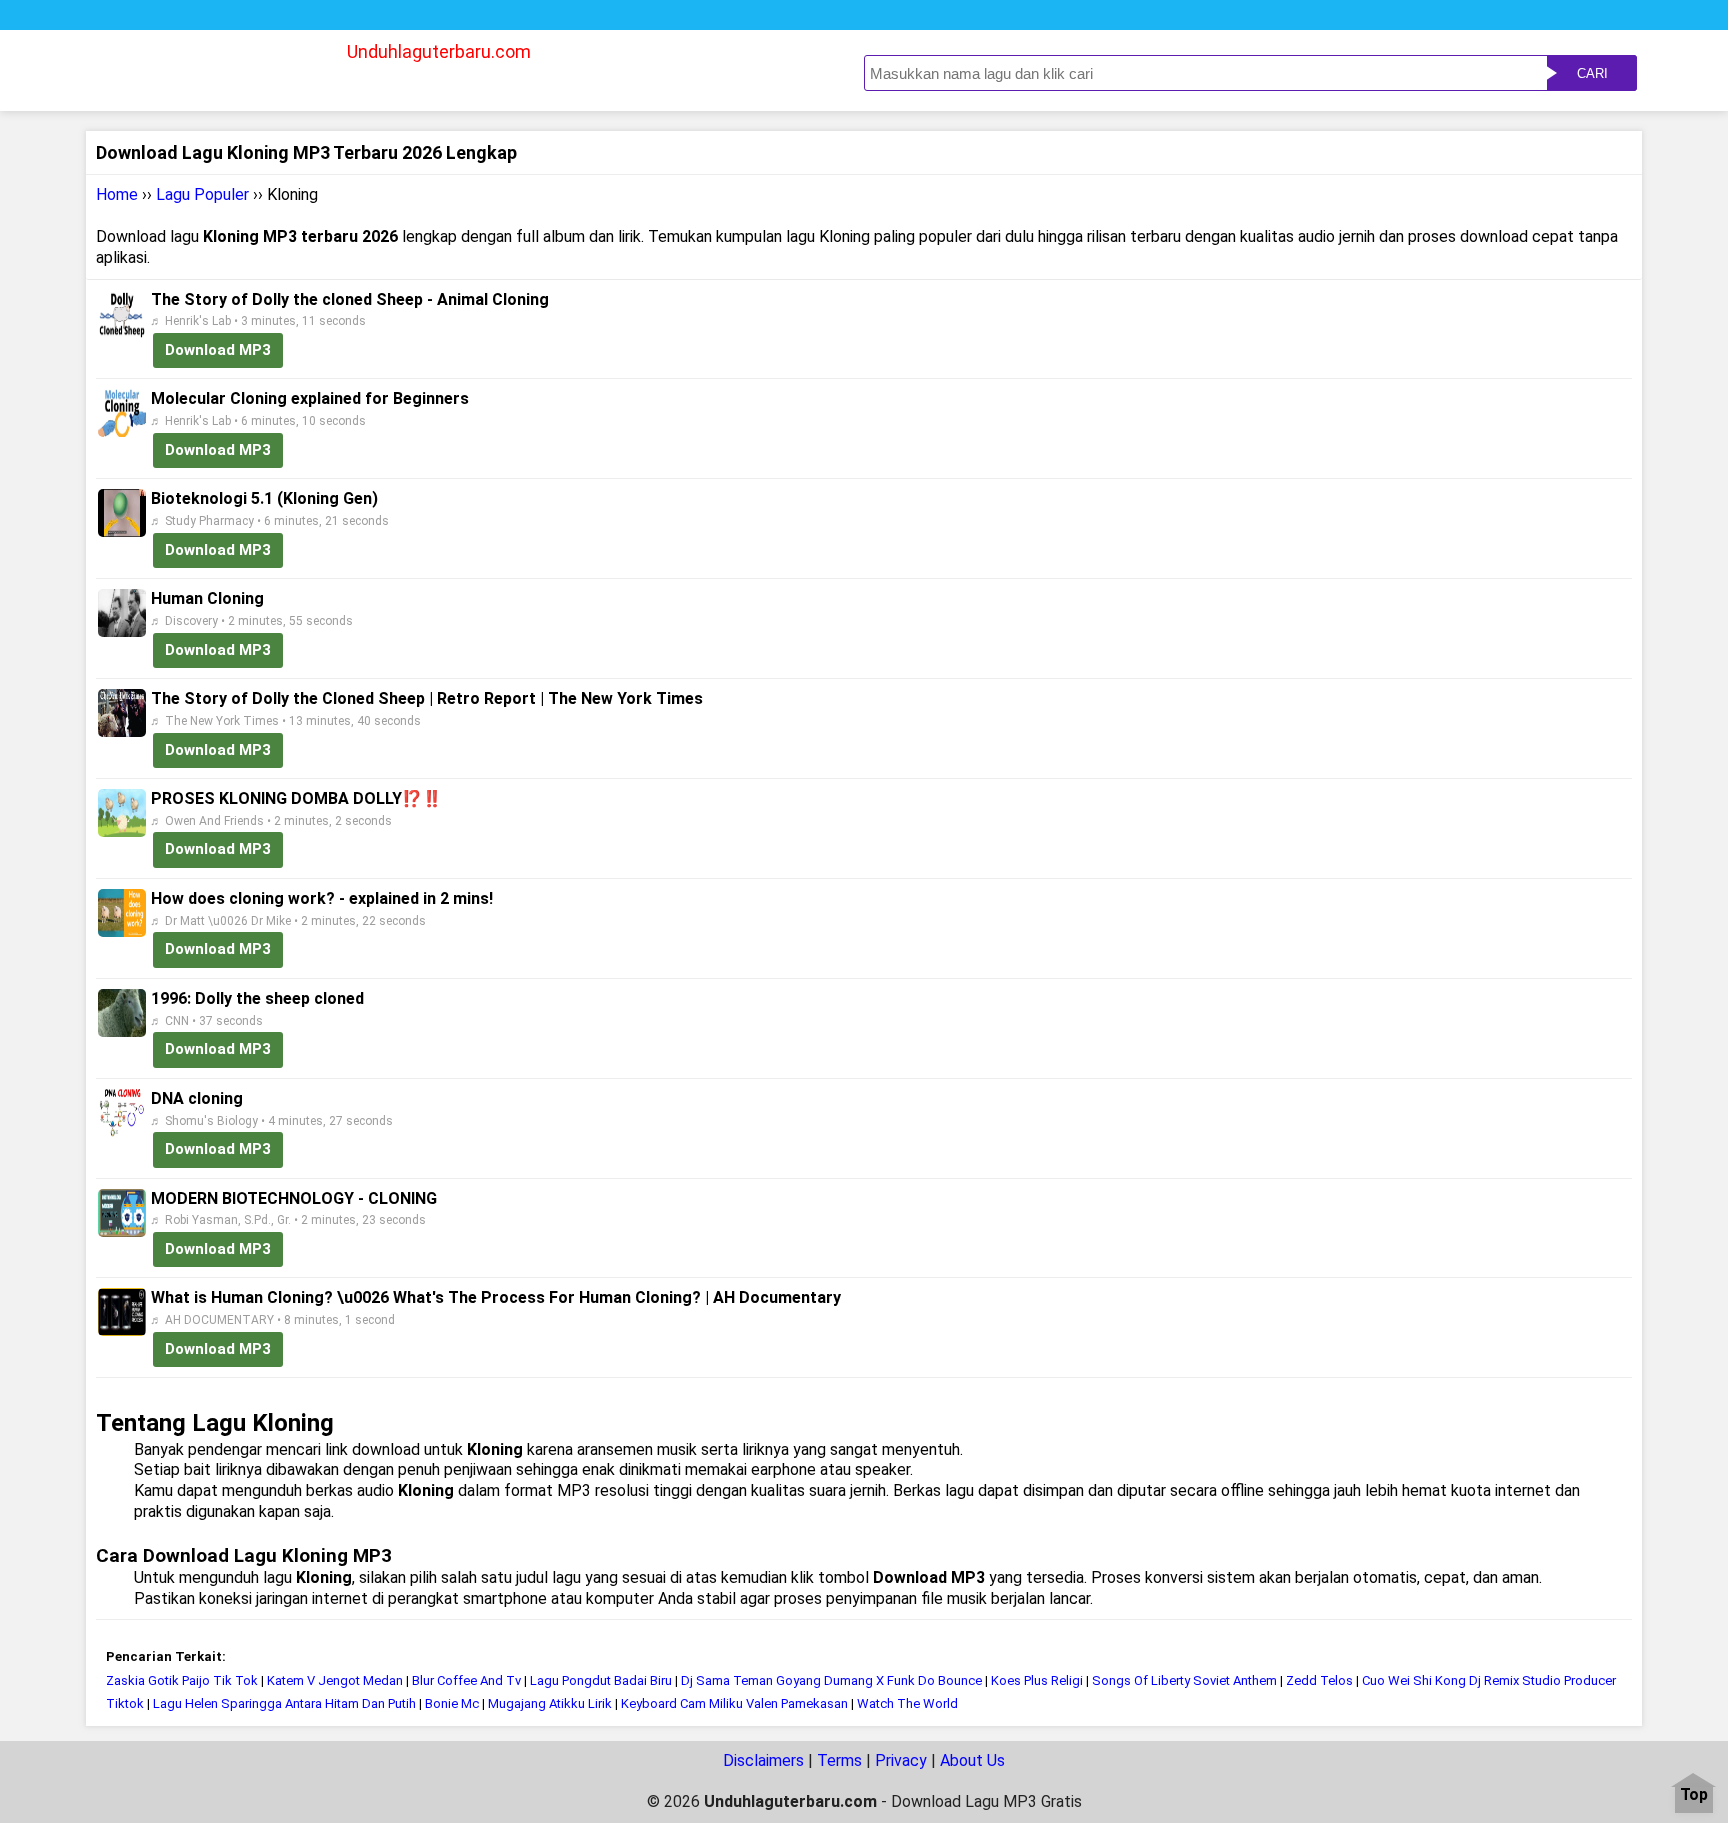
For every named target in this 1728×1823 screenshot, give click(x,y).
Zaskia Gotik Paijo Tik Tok (182, 1680)
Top (1694, 1795)
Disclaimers (763, 1760)
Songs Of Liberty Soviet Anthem (1184, 1680)
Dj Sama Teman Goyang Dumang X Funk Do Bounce (831, 1680)
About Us (972, 1760)
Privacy (901, 1760)
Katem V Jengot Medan (335, 1680)
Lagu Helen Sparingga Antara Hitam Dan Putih (284, 1703)
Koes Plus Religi (1037, 1680)
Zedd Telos (1319, 1680)
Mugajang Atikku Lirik (550, 1703)
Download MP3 (218, 350)
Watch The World (907, 1703)
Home (117, 194)
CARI (1592, 73)
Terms (839, 1760)
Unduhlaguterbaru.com (439, 51)
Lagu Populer (202, 194)
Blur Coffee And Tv (466, 1680)
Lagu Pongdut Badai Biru (601, 1680)
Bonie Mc (452, 1703)
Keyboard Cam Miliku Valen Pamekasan (734, 1703)
